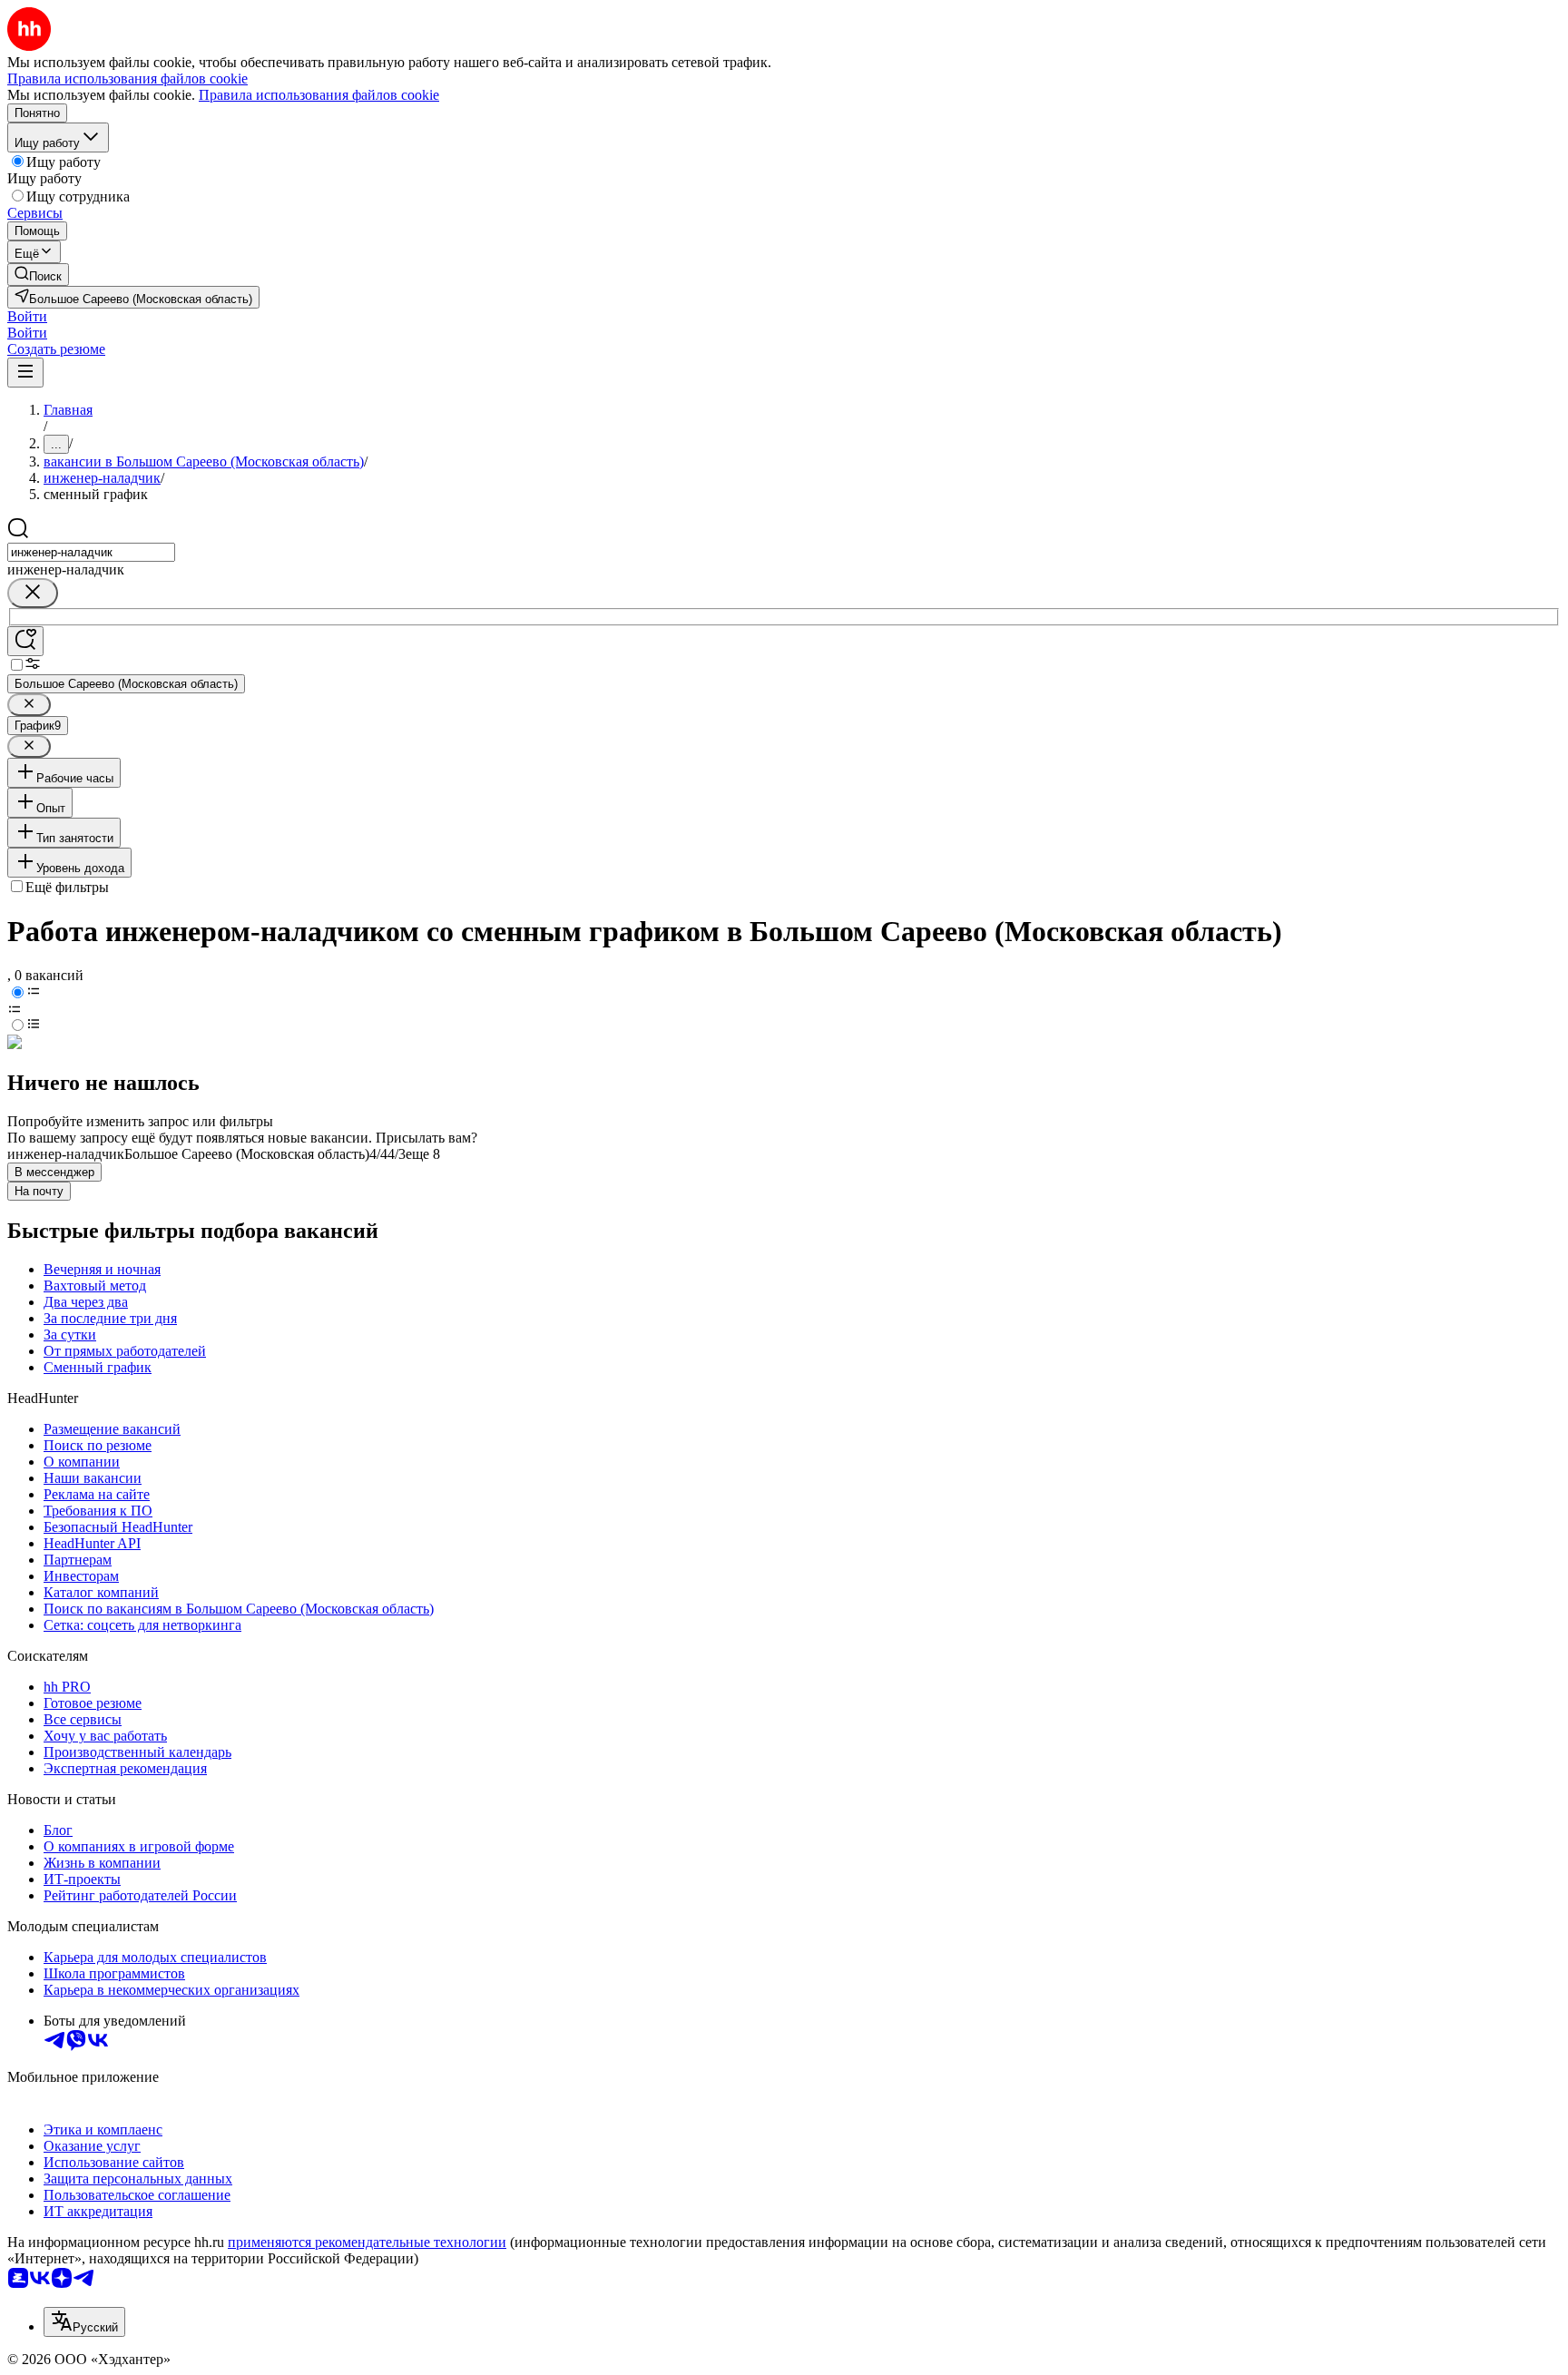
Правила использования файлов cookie (319, 95)
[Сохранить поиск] (25, 641)
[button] (27, 316)
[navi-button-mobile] (25, 373)
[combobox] (91, 552)
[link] (38, 275)
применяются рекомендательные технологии (367, 2242)
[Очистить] (33, 593)
